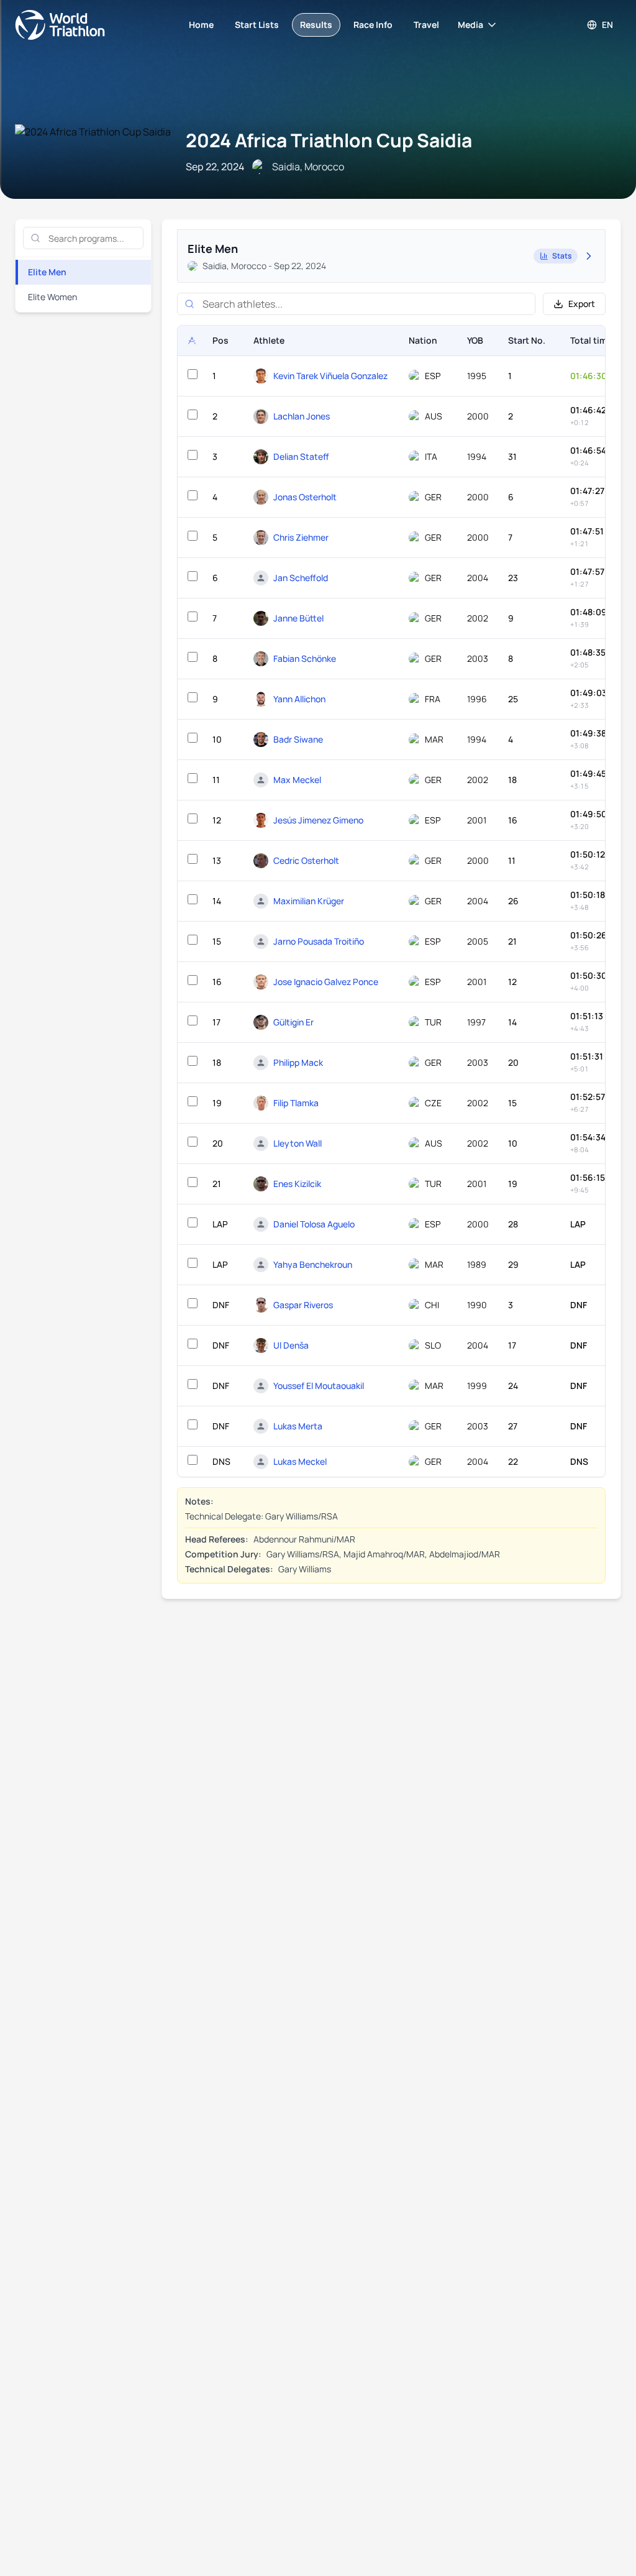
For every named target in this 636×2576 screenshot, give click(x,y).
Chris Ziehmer (301, 537)
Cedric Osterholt (306, 860)
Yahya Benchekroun (313, 1264)
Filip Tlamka (296, 1103)
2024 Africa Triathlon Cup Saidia (329, 140)
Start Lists (257, 25)
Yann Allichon (299, 699)
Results (316, 25)
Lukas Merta (298, 1426)
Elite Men (47, 272)
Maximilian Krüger (309, 901)
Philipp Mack (298, 1062)
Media (470, 25)
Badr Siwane (298, 739)
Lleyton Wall (298, 1143)
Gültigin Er (293, 1022)
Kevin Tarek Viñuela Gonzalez (330, 376)
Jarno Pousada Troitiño (319, 941)
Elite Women (52, 297)
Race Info (373, 25)
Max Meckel (297, 780)
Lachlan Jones (302, 416)
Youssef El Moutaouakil (319, 1386)
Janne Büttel (298, 618)
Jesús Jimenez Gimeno (318, 820)
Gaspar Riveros (303, 1305)
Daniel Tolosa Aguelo (314, 1224)
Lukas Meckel (300, 1461)
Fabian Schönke (305, 658)
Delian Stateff (301, 456)
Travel (426, 25)
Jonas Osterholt (305, 497)
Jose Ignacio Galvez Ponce (326, 982)
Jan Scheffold (301, 578)
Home (201, 25)
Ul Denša (291, 1345)
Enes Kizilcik (297, 1184)
